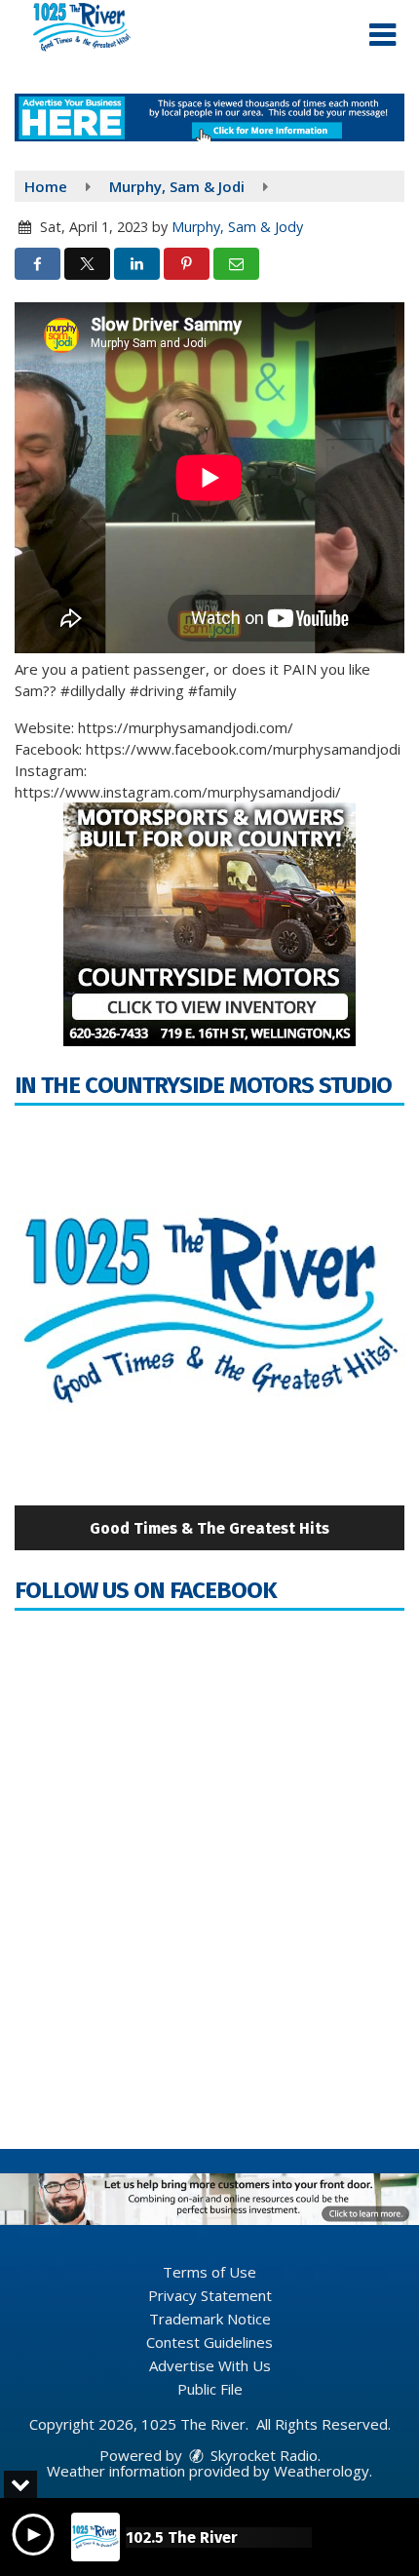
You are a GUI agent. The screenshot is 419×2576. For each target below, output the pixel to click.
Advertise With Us (210, 2365)
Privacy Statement (210, 2295)
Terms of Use (209, 2272)
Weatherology (322, 2471)
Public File (210, 2389)
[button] (382, 35)
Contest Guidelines (209, 2342)
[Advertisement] (209, 117)
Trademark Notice (210, 2319)
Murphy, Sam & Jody (237, 227)
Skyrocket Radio (262, 2455)
